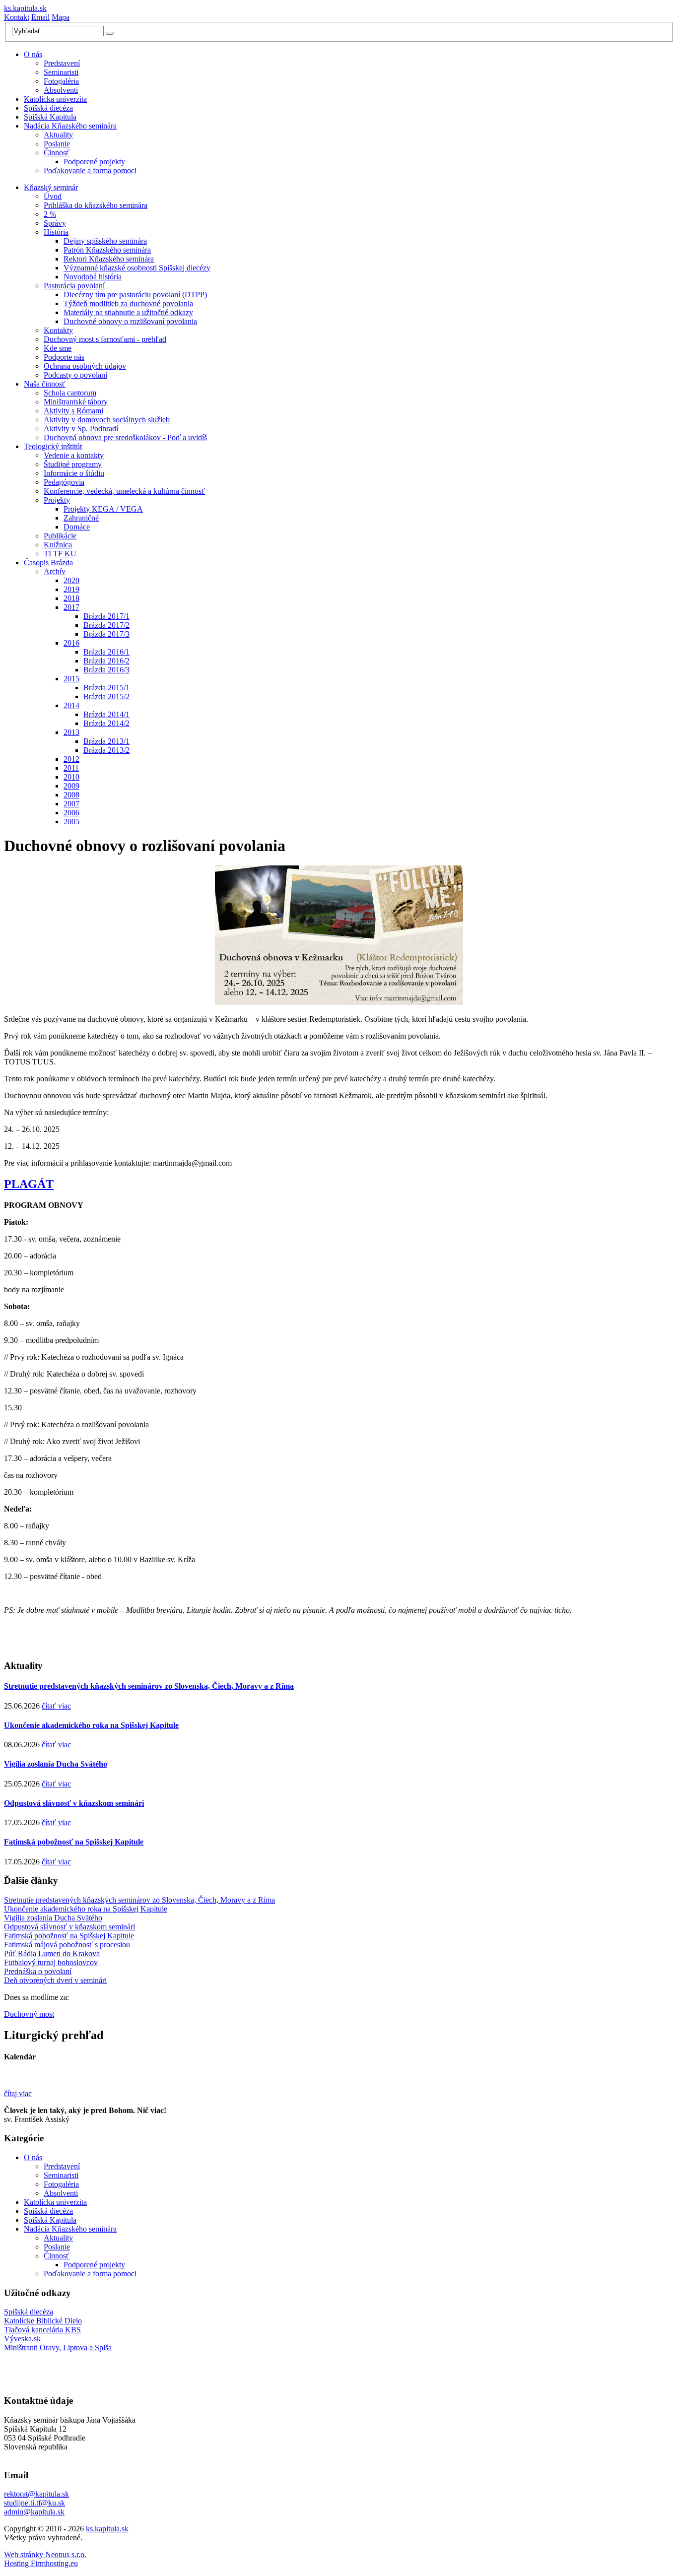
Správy (55, 223)
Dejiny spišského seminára (105, 241)
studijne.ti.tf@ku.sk (34, 2503)
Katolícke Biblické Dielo (43, 2321)
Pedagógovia (64, 482)
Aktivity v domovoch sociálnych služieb (107, 420)
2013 (71, 732)
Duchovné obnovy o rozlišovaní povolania (130, 321)
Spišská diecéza (48, 108)
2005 (71, 822)
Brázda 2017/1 (106, 616)
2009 (71, 786)
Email (40, 17)
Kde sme (58, 348)
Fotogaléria (61, 81)
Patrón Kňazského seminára (107, 250)
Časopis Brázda (48, 562)
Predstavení (62, 63)
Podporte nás (64, 357)
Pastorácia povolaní (74, 286)
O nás (33, 54)
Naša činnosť (45, 384)
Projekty (57, 500)
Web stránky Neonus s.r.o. (45, 2554)
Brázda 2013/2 (106, 750)
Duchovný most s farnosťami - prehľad (105, 339)
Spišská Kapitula (50, 117)
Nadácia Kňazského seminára (70, 126)
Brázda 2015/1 (106, 688)
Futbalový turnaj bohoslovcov (51, 1962)
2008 (71, 795)
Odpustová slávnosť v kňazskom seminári (74, 1803)
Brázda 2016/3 (106, 670)
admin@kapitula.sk (34, 2512)
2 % (50, 214)
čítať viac (56, 1706)
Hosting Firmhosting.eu (41, 2563)
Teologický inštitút (53, 446)
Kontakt (17, 17)
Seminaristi (61, 72)
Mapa (61, 17)
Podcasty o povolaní (75, 375)
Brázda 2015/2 (106, 696)
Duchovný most (29, 2014)
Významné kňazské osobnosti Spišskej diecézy (137, 268)
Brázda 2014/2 (106, 723)
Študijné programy (73, 464)
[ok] (110, 33)
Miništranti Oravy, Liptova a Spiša (58, 2347)
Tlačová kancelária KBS (42, 2330)
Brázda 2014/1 (106, 714)
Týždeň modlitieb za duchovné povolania (128, 303)
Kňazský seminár (51, 187)
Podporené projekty (94, 162)
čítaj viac (18, 2093)
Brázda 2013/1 (106, 741)
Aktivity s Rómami (73, 411)
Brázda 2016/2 (106, 661)
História (56, 232)
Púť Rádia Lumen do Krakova (52, 1953)
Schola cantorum (70, 393)
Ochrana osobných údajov (85, 366)
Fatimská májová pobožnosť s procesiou (67, 1945)
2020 (71, 580)
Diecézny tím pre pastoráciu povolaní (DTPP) (135, 295)
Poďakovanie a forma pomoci (90, 170)
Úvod (53, 196)
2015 (71, 679)
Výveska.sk (22, 2339)
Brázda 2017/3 (106, 634)
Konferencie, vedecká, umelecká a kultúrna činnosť (124, 491)
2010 (71, 777)
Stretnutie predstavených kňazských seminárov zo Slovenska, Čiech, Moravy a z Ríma (149, 1686)
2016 (71, 643)
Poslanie (57, 144)
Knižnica (58, 545)
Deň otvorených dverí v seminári (55, 1980)
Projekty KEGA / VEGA (103, 509)
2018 (71, 598)
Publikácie (60, 536)
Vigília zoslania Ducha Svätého (56, 1764)
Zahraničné (81, 518)
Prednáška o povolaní (38, 1971)
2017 (71, 607)
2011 (71, 768)
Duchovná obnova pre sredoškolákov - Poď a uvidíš (125, 437)
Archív (55, 571)
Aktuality (58, 135)
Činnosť (57, 153)
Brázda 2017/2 (106, 625)
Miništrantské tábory (76, 402)
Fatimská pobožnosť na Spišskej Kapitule (74, 1842)
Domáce (77, 527)
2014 (71, 705)
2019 (71, 589)
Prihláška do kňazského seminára (96, 205)
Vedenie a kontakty (74, 455)
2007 (71, 804)
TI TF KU (60, 554)
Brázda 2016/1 (106, 652)
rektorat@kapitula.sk (36, 2494)
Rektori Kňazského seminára (109, 259)
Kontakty (58, 330)
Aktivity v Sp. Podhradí (81, 429)
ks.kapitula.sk (25, 8)
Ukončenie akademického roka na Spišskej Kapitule (91, 1725)
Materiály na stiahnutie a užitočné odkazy (128, 312)
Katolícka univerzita (55, 99)
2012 (71, 759)
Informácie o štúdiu (74, 473)
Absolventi (61, 90)
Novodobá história (93, 277)
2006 (71, 813)
